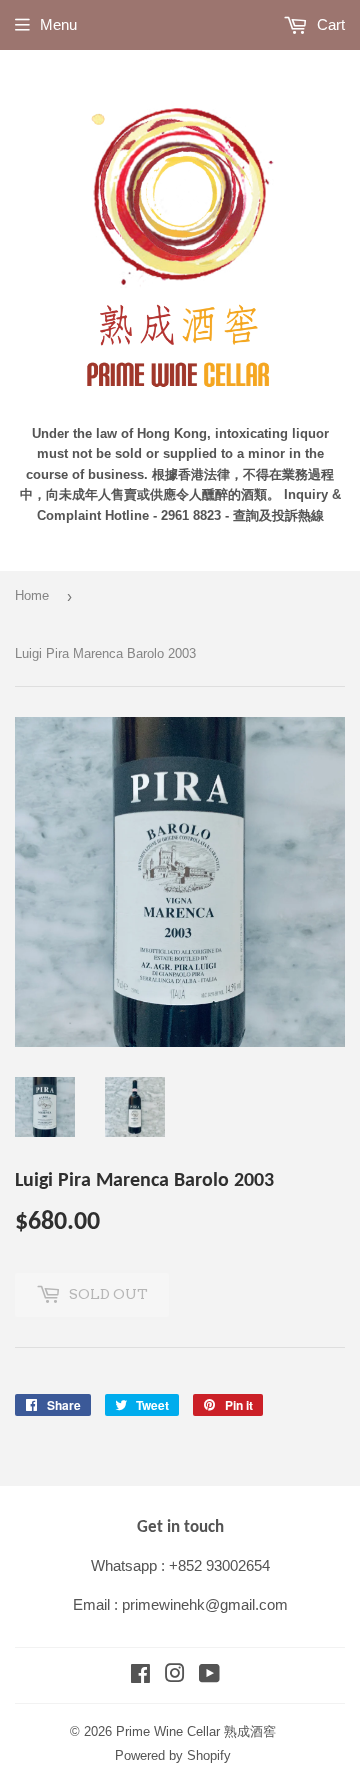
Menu (58, 24)
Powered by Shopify (173, 1755)
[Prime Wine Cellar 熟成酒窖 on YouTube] (209, 1675)
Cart (329, 24)
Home (32, 595)
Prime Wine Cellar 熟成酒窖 (196, 1731)
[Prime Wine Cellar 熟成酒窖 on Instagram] (175, 1675)
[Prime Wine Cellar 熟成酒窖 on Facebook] (140, 1675)
